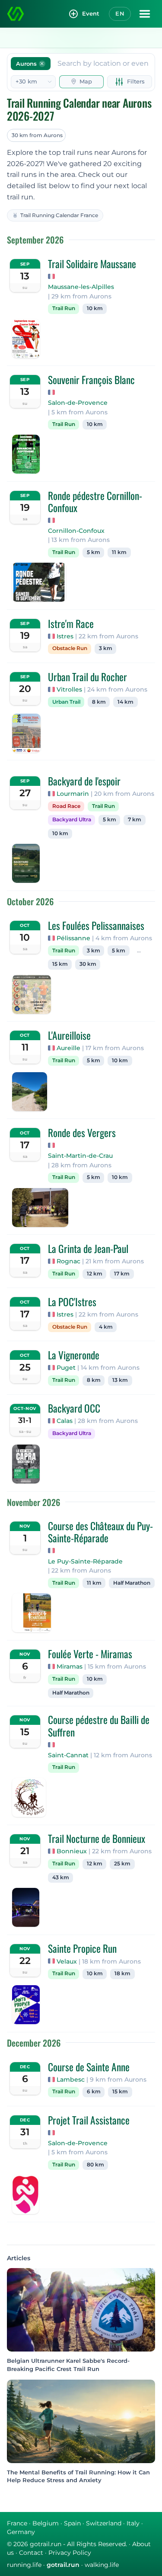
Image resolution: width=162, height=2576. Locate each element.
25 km (122, 1864)
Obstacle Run (70, 648)
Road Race (66, 806)
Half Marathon (132, 1583)
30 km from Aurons (37, 135)
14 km (125, 702)
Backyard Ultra (72, 820)
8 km (99, 702)
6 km (94, 2092)
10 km (95, 308)
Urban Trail (66, 702)
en (120, 13)
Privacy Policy (70, 2553)
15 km (60, 964)
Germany (21, 2532)
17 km (122, 1274)
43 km (61, 1878)
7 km (135, 820)
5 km (94, 552)
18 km (122, 1974)
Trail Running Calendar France (59, 215)
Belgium (46, 2523)
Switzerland (104, 2523)
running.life (24, 2565)
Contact (31, 2553)
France (17, 2523)
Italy (133, 2523)
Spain (72, 2523)
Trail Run (64, 308)
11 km (119, 552)
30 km (88, 964)
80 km (95, 2165)
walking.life (102, 2565)
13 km (120, 1380)
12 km (95, 1274)
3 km (106, 648)
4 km (106, 1327)
